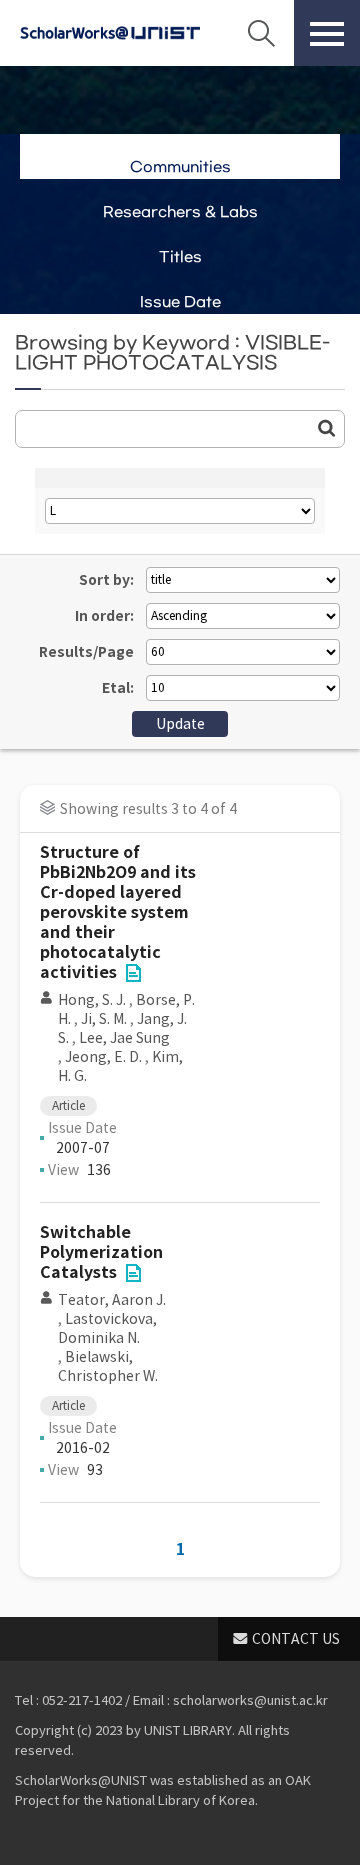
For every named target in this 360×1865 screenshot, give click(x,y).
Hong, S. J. (92, 1000)
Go (327, 428)
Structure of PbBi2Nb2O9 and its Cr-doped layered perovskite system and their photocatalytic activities (118, 912)
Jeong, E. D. (103, 1057)
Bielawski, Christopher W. (108, 1366)
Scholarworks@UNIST (110, 33)
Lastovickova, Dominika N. (107, 1328)
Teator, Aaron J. (112, 1300)
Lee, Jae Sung (124, 1038)
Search (261, 33)
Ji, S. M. (104, 1019)
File (133, 973)
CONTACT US (296, 1639)
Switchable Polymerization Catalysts (101, 1252)
